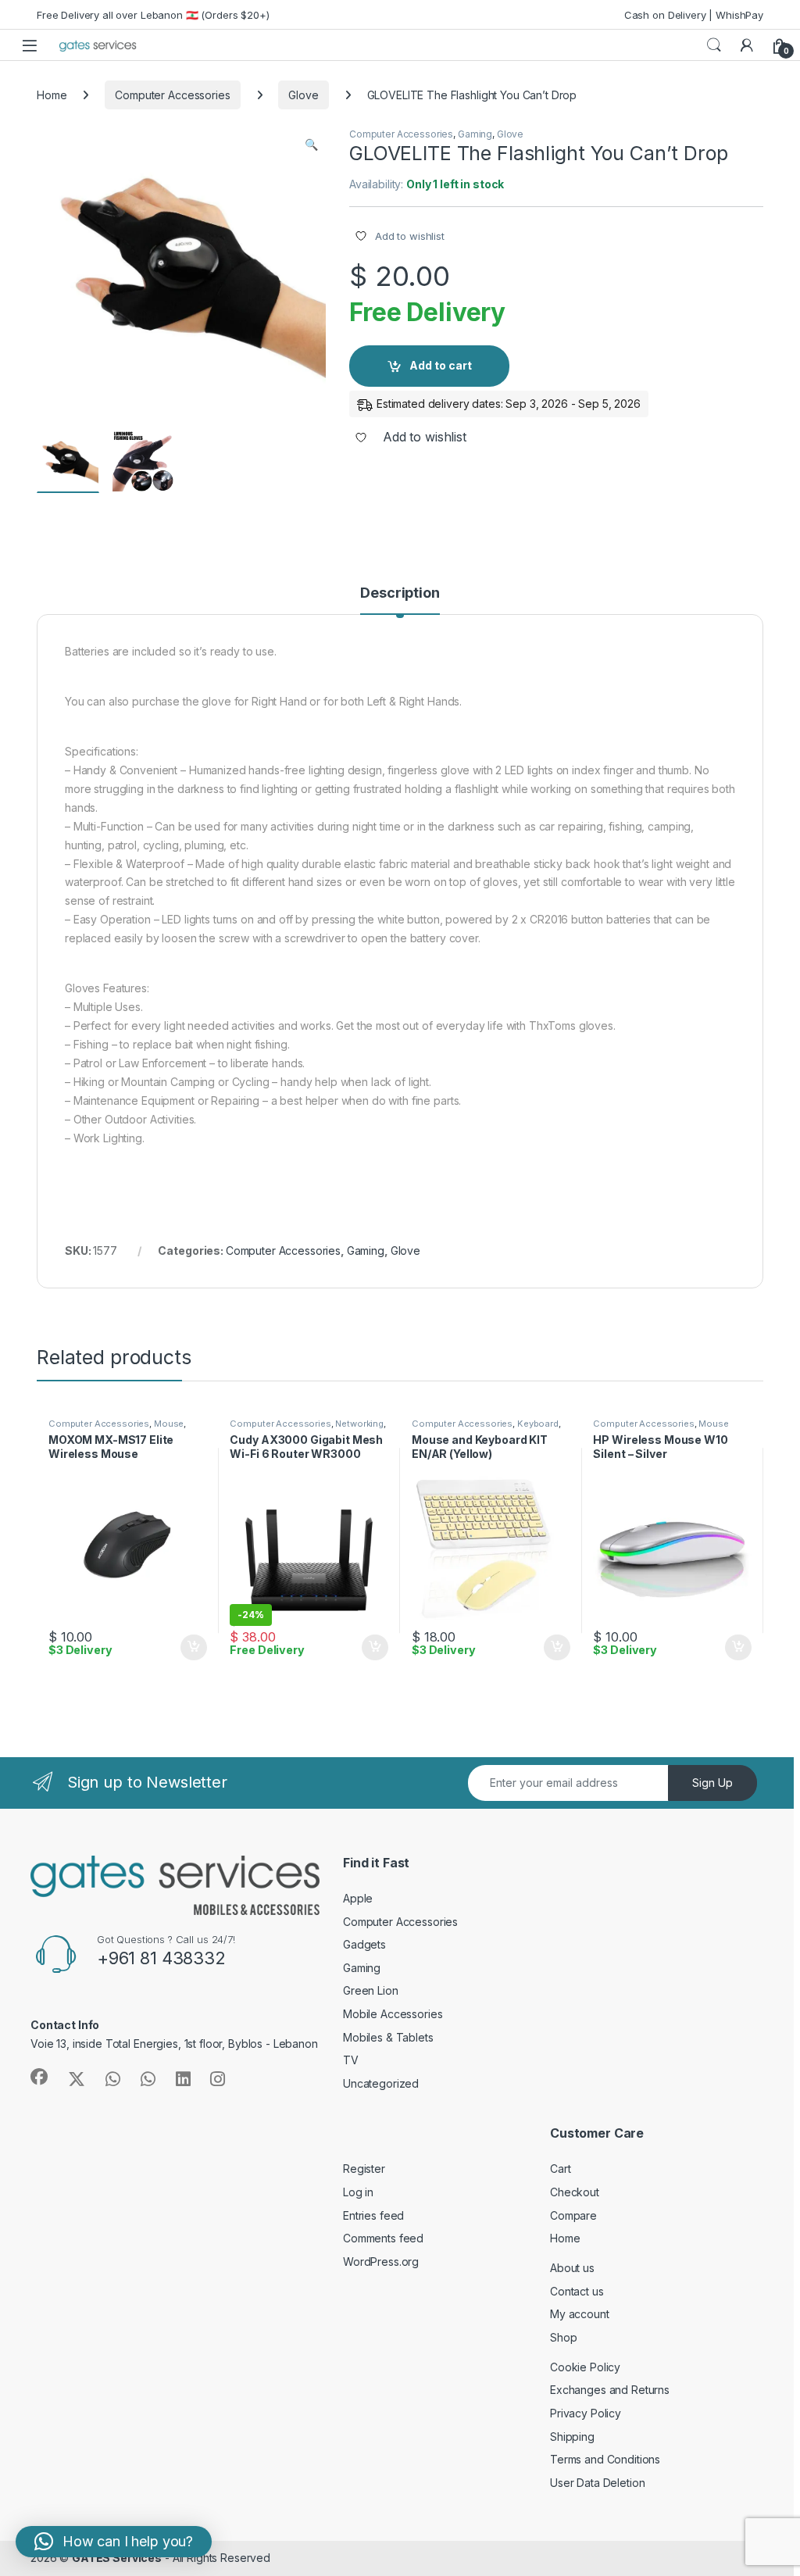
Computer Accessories (172, 95)
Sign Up (712, 1783)
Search (714, 45)
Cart (560, 2169)
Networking (359, 1424)
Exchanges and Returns (610, 2390)
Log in (358, 2192)
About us (572, 2268)
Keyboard (538, 1424)
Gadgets (364, 1944)
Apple (358, 1898)
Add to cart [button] (194, 1648)
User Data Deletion (597, 2483)
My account (580, 2314)
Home (52, 95)
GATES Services (117, 2558)
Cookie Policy (585, 2367)
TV (351, 2060)
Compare (573, 2215)
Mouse (169, 1424)
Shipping (572, 2437)
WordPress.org (381, 2262)
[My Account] (747, 45)
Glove (303, 95)
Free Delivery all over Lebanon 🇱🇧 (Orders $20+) (153, 15)
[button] (311, 145)
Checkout (575, 2192)
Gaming (475, 134)
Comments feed (383, 2238)
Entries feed (373, 2215)
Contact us (577, 2291)
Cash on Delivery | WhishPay (694, 15)
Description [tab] (400, 593)
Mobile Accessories (393, 2014)
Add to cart (441, 365)
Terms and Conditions (605, 2459)
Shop (563, 2337)
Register (364, 2169)
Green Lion (371, 1990)
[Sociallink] (39, 2077)
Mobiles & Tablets (388, 2037)
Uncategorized (381, 2083)
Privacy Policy (586, 2413)
